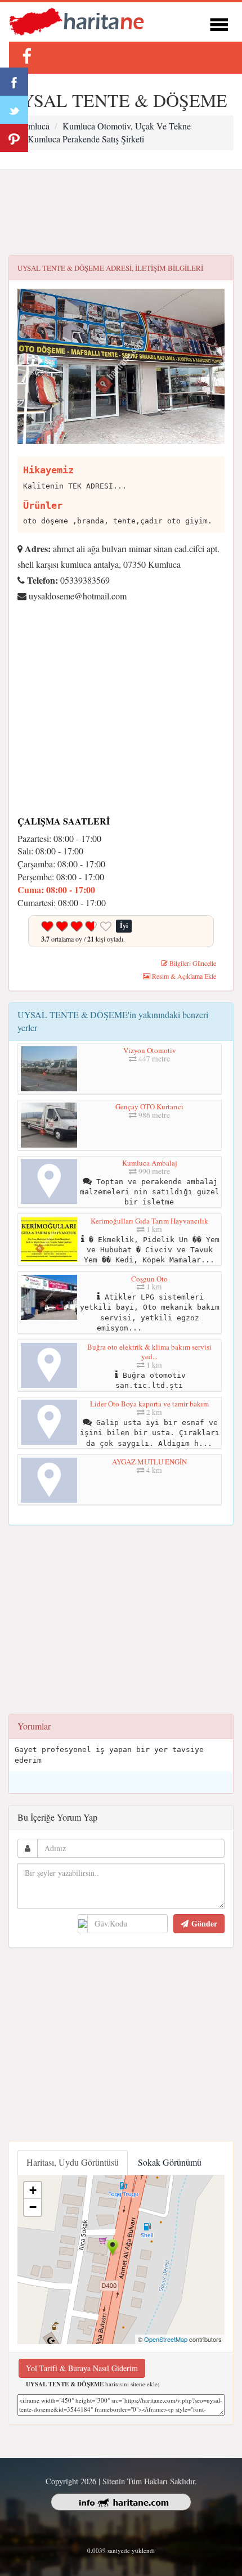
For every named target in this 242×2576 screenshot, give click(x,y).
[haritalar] (77, 21)
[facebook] (26, 56)
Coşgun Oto (149, 1279)
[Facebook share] (14, 82)
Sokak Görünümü (170, 2162)
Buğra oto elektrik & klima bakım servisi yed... (149, 1352)
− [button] (33, 2207)
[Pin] (14, 138)
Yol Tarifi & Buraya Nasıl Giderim (82, 2368)
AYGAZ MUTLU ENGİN (149, 1462)
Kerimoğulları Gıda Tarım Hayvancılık (149, 1221)
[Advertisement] (121, 213)
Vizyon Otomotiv (150, 1050)
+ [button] (33, 2190)
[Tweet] (14, 110)
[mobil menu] (219, 23)
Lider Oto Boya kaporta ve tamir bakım (149, 1404)
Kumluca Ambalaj (150, 1163)
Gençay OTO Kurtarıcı (149, 1106)
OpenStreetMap (166, 2339)
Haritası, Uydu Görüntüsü (73, 2162)
